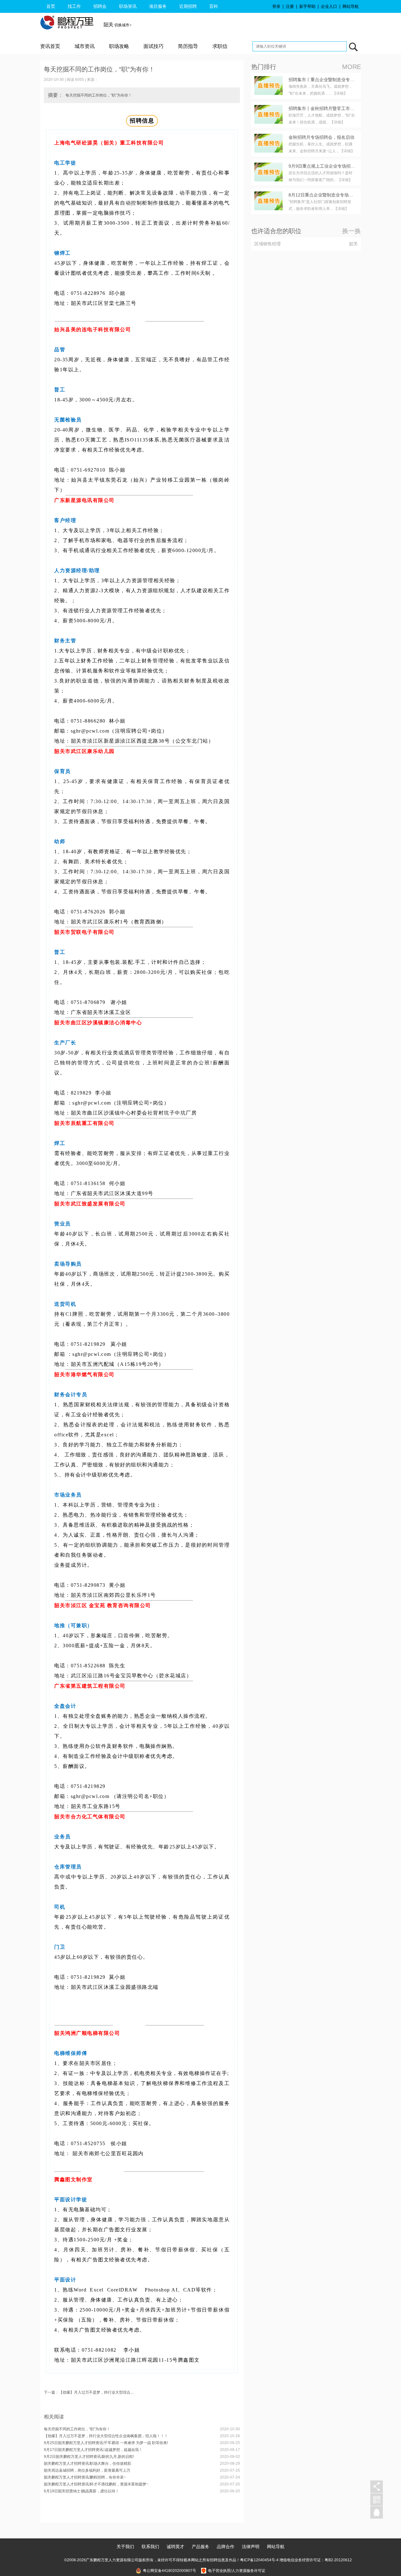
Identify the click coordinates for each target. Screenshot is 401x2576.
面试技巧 (154, 46)
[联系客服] (377, 2513)
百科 (214, 6)
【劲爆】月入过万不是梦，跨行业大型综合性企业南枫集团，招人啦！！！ (106, 2436)
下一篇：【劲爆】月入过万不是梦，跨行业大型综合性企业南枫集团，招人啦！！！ (113, 2392)
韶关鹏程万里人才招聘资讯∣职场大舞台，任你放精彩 (88, 2464)
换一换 (352, 231)
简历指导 (188, 46)
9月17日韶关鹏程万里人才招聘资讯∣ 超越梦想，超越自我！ (93, 2450)
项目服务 (158, 6)
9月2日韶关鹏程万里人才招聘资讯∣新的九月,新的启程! (89, 2457)
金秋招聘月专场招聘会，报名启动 (321, 137)
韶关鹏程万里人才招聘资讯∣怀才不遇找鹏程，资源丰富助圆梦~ (96, 2484)
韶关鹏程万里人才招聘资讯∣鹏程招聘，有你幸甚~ (85, 2477)
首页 (51, 6)
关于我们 (125, 2547)
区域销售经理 (268, 244)
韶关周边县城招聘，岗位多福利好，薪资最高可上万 (87, 2470)
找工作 (74, 6)
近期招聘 (188, 6)
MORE (352, 67)
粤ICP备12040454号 (258, 2560)
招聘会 (100, 6)
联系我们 (150, 2547)
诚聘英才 (175, 2547)
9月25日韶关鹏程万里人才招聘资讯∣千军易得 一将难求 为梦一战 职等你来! (106, 2443)
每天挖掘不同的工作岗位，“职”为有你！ (77, 2429)
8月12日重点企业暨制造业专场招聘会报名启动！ (336, 195)
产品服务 (200, 2547)
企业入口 (329, 6)
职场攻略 (119, 46)
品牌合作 (226, 2547)
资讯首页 (50, 46)
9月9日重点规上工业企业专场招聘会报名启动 (333, 166)
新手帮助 (307, 6)
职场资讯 (128, 6)
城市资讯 (85, 46)
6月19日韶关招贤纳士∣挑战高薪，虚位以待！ (81, 2491)
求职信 (220, 46)
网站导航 (351, 6)
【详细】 (340, 93)
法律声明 (251, 2547)
